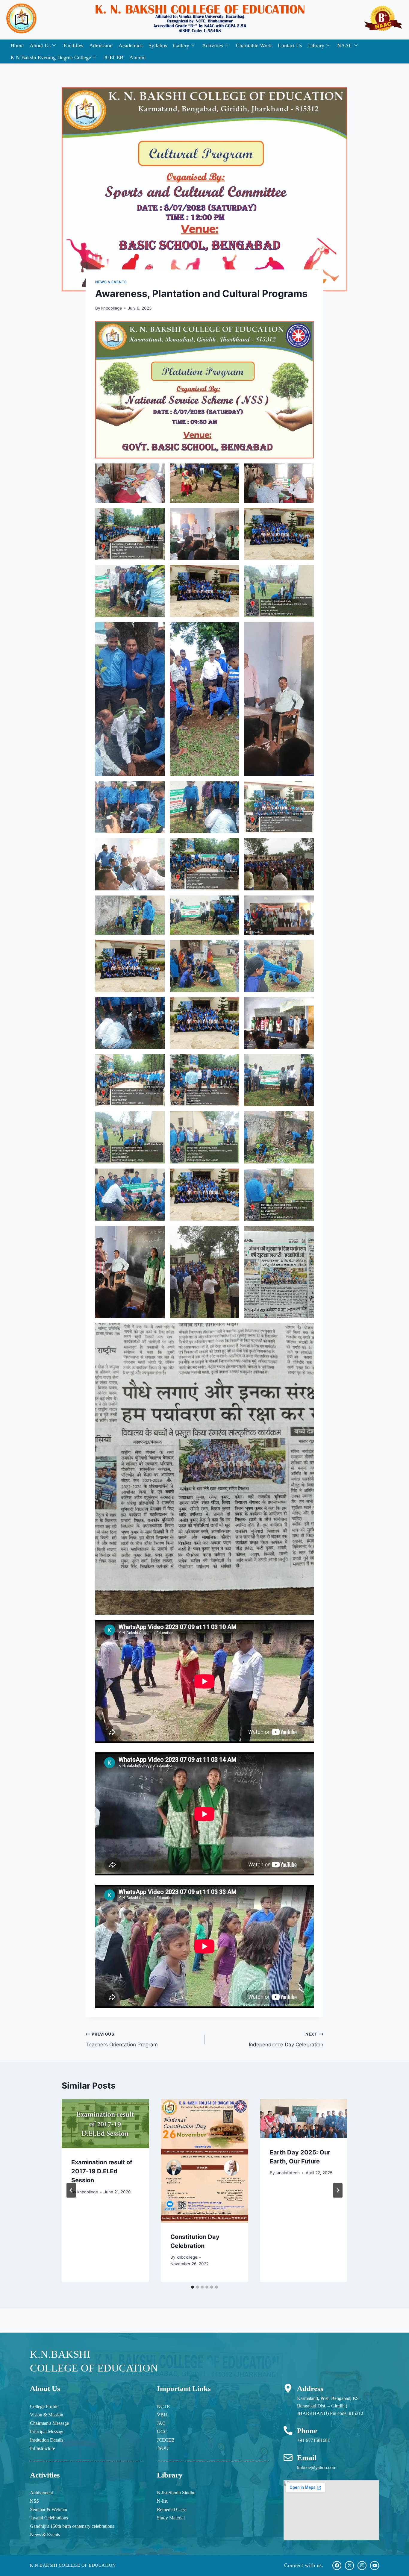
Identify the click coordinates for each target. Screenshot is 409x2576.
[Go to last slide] (71, 2190)
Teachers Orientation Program (122, 2040)
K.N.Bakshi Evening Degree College (51, 57)
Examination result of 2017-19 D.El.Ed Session (102, 2171)
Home (17, 46)
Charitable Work (254, 46)
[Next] (338, 2190)
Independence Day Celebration (286, 2040)
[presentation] (105, 2124)
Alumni (138, 57)
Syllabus (158, 46)
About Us (40, 46)
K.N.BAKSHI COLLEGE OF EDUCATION (73, 2565)
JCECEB (114, 57)
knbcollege (112, 308)
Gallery (181, 46)
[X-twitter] (349, 2566)
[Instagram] (362, 2566)
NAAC (345, 46)
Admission (101, 46)
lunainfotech (288, 2173)
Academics (131, 46)
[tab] (193, 2287)
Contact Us (290, 46)
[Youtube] (375, 2566)
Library (316, 46)
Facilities (73, 46)
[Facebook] (337, 2566)
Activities (213, 46)
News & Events (111, 282)
